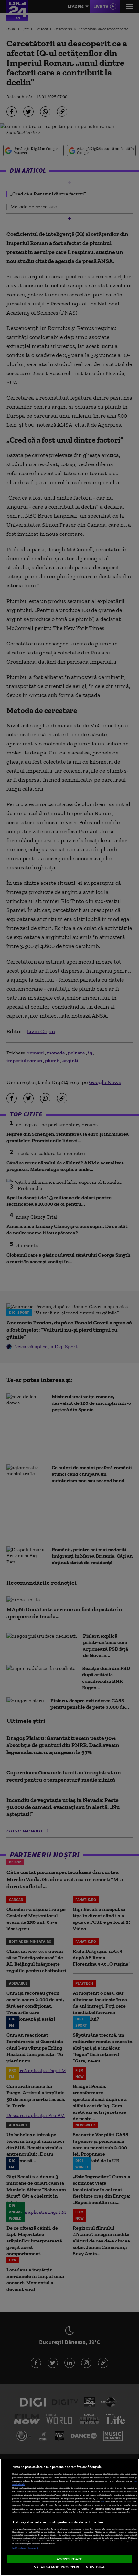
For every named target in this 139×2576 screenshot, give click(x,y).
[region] (69, 2517)
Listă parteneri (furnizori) (25, 2548)
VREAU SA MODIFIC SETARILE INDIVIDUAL (69, 2567)
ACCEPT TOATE (69, 2559)
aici (103, 2502)
